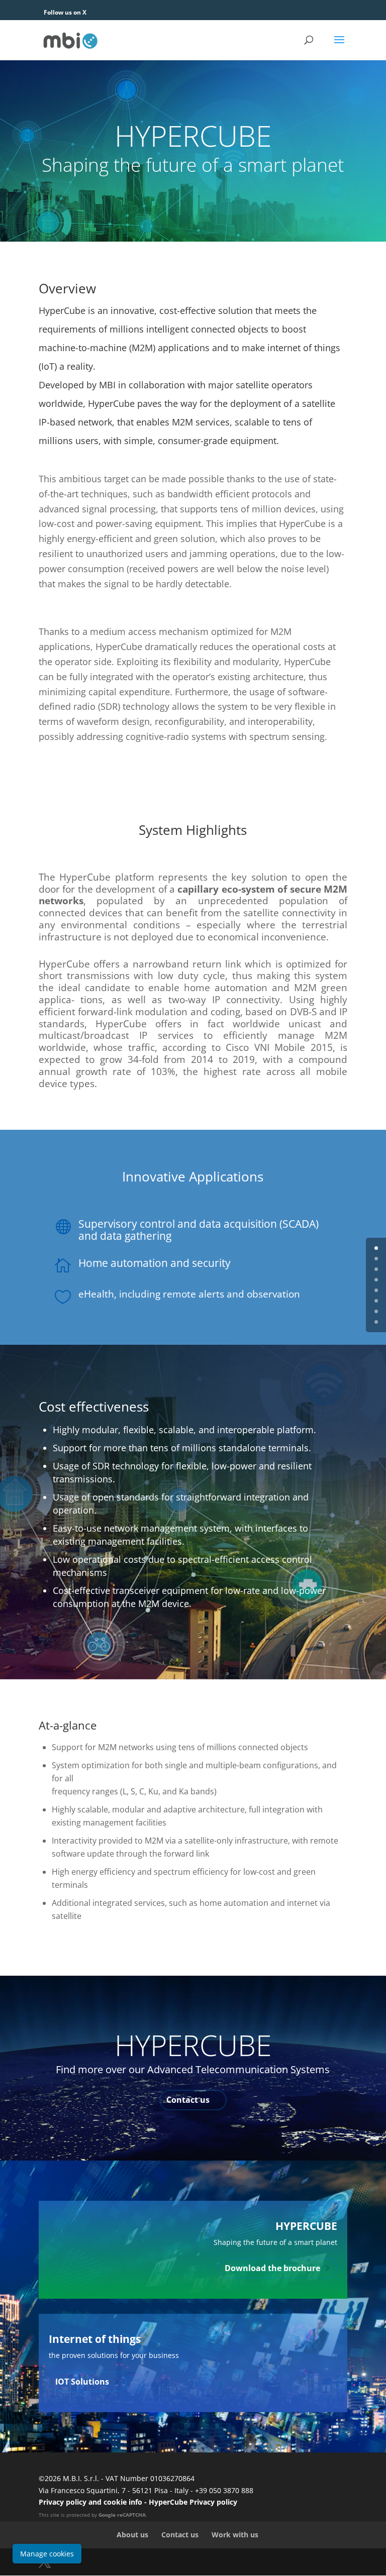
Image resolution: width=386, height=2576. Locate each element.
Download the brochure (272, 2268)
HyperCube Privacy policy (193, 2502)
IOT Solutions (82, 2382)
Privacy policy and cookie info (90, 2502)
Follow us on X (65, 12)
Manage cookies (47, 2554)
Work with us (235, 2535)
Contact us (188, 2100)
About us (132, 2535)
